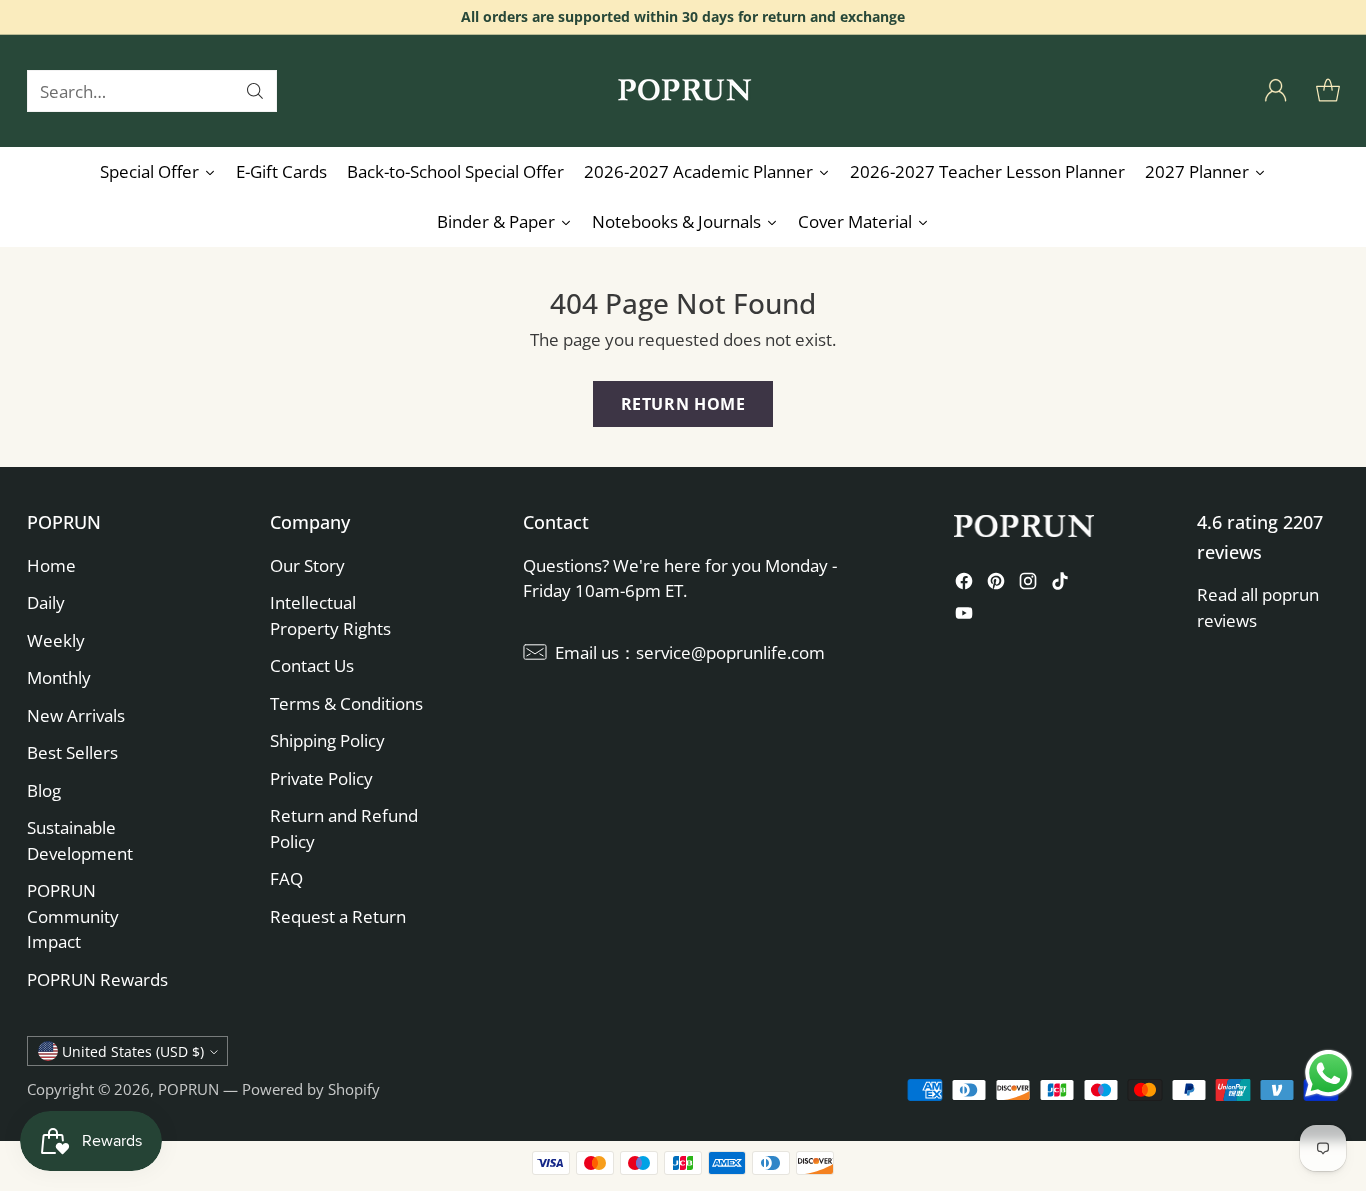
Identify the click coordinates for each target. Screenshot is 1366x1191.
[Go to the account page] (1276, 91)
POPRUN (188, 1089)
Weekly (56, 640)
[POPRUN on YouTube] (964, 616)
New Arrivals (76, 715)
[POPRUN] (683, 91)
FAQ (286, 878)
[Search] (255, 91)
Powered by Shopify (311, 1089)
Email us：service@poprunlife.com (690, 652)
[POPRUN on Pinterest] (996, 584)
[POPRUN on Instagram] (1028, 584)
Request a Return (338, 916)
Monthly (59, 677)
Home (51, 565)
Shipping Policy (327, 740)
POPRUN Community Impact (73, 916)
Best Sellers (72, 752)
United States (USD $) (133, 1051)
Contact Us (312, 665)
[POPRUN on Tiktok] (1060, 584)
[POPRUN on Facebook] (964, 584)
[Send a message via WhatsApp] (1328, 1073)
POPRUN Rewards (97, 979)
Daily (46, 602)
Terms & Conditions (346, 703)
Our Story (307, 565)
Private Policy (321, 778)
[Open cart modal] (1328, 91)
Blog (44, 790)
